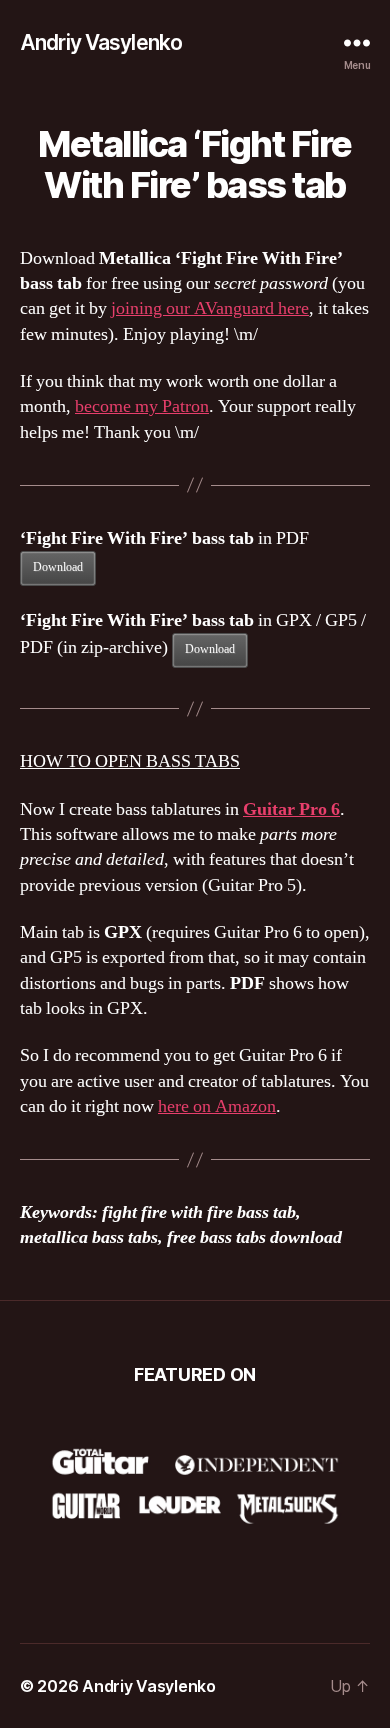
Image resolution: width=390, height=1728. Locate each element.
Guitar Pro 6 (291, 809)
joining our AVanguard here (210, 308)
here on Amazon (217, 1106)
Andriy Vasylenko (101, 42)
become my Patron (142, 406)
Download (58, 567)
